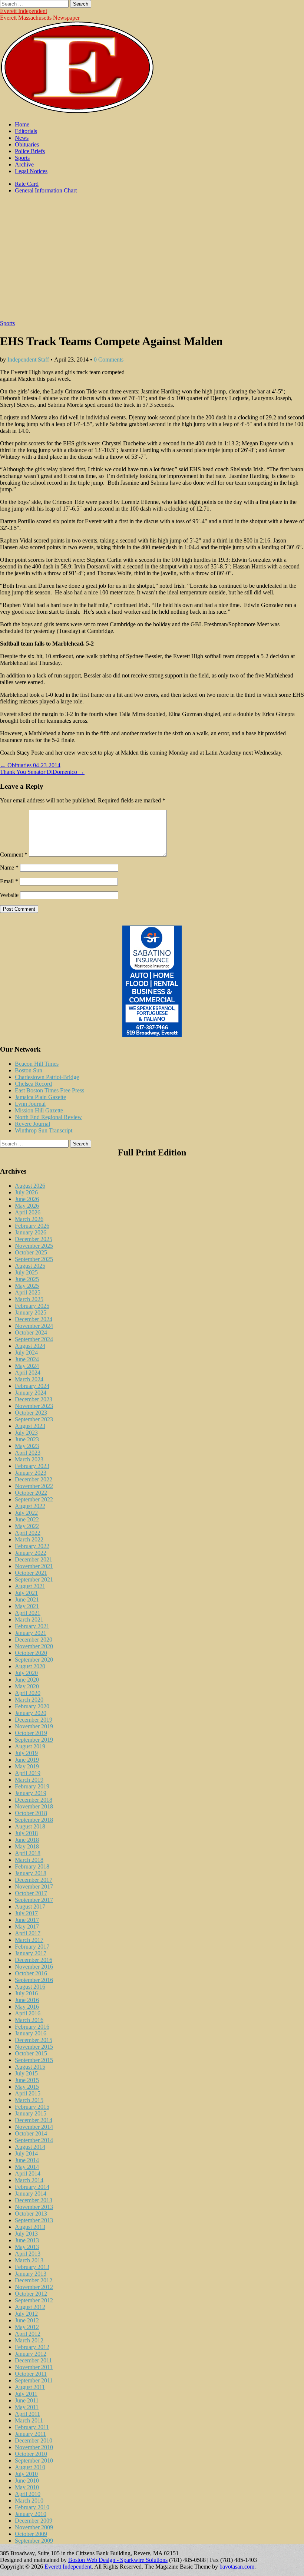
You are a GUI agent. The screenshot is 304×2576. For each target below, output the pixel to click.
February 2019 (32, 1786)
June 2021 (27, 1599)
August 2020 (30, 1666)
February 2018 (32, 1866)
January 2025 (31, 1312)
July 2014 (26, 2153)
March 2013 (29, 2260)
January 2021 (31, 1633)
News (22, 138)
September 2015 (34, 2060)
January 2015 (31, 2113)
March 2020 (29, 1700)
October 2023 (31, 1413)
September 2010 (34, 2460)
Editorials (26, 131)
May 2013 (27, 2247)
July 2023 (26, 1433)
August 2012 (30, 2307)
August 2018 (30, 1826)
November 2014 (34, 2127)
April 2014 (28, 2173)
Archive (24, 164)
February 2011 (32, 2427)
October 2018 (31, 1813)
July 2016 (26, 1993)
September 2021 (34, 1579)
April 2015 (28, 2093)
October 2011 (31, 2374)
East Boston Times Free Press (49, 1090)
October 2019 (31, 1733)
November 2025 (34, 1246)
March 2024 (29, 1379)
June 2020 (27, 1680)
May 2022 (27, 1526)
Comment (14, 855)
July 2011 (26, 2394)
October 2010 (31, 2454)
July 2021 (26, 1593)
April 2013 (28, 2254)
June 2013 (27, 2240)
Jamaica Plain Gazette (40, 1097)
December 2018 (34, 1800)
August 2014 (30, 2147)
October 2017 (31, 1893)
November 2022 (34, 1486)
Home (22, 124)
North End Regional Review (48, 1117)
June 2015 (27, 2080)
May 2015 (27, 2087)
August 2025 (30, 1266)
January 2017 (31, 1953)
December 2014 (34, 2120)
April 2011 (27, 2414)
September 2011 (34, 2380)
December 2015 (34, 2040)
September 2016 (34, 1980)
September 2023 (34, 1419)
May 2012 (27, 2327)
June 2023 (27, 1439)
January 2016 (31, 2033)
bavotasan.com (237, 2567)
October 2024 (31, 1332)
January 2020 (31, 1713)
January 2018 (31, 1873)
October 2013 (31, 2214)
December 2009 (34, 2521)
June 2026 (27, 1199)
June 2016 (27, 2000)
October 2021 (31, 1573)
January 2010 (31, 2514)
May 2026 (27, 1206)
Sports (22, 158)
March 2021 (29, 1620)
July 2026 (26, 1192)
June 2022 (27, 1519)
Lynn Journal (30, 1104)
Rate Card (27, 184)
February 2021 (32, 1626)
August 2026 (30, 1186)
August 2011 (30, 2387)
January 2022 (31, 1553)
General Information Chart (46, 190)
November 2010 (34, 2447)
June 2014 (27, 2160)
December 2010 (34, 2440)
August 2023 (30, 1426)
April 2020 (28, 1693)
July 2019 (26, 1753)
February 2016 (32, 2027)
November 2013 (34, 2207)
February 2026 (32, 1226)
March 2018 (29, 1860)
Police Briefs (30, 151)
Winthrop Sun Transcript (44, 1130)
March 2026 (29, 1219)
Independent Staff (28, 359)
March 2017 (29, 1940)
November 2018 (34, 1806)
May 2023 (27, 1446)
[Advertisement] (152, 261)
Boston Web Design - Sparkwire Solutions (118, 2560)
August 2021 (30, 1586)
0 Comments (109, 359)
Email (9, 881)
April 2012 (28, 2334)
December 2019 (34, 1720)
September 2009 (34, 2541)
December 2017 (34, 1880)
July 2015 (26, 2073)
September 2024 (34, 1339)
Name (9, 868)
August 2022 (30, 1506)
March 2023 (29, 1459)
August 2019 (30, 1746)
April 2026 (28, 1212)
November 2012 (34, 2287)
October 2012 (31, 2294)
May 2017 (27, 1927)
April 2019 (28, 1773)
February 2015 (32, 2107)
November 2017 (34, 1886)
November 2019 (34, 1726)
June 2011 (27, 2400)
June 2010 (27, 2481)
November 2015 (34, 2047)
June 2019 (27, 1760)
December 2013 (34, 2200)
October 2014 (31, 2133)
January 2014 (31, 2194)
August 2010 (30, 2467)
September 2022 (34, 1499)
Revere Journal (32, 1124)
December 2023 (34, 1399)
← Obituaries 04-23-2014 (30, 765)
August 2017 (30, 1907)
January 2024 (31, 1393)
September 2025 (34, 1259)
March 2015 (29, 2100)
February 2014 (32, 2187)
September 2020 (34, 1660)
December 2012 (34, 2280)
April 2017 (28, 1933)
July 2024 (26, 1353)
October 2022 (31, 1493)
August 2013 (30, 2227)
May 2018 (27, 1846)
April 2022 (28, 1533)
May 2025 (27, 1286)
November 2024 (34, 1326)
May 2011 (27, 2407)
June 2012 (27, 2320)
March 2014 (29, 2180)
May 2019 (27, 1766)
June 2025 (27, 1279)
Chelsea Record (33, 1084)
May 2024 (27, 1366)
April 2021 (28, 1613)
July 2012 (26, 2314)
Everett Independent (24, 11)
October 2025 (31, 1252)
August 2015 (30, 2067)
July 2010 (26, 2474)
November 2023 (34, 1406)
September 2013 (34, 2220)
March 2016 (29, 2020)
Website (9, 895)
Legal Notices (31, 171)
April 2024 (28, 1373)
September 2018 (34, 1820)
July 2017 (26, 1913)
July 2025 (26, 1272)
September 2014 (34, 2140)
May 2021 (27, 1606)
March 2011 (29, 2420)
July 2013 (26, 2234)
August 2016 (30, 1987)
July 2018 (26, 1833)
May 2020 (27, 1686)
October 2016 (31, 1973)
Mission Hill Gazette (39, 1110)
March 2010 (29, 2501)
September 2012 (34, 2300)
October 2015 (31, 2053)
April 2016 (28, 2013)
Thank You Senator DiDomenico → (42, 772)
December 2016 (34, 1960)
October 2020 (31, 1653)
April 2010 (28, 2494)
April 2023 (28, 1453)
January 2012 (31, 2354)
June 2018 (27, 1840)
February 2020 (32, 1706)
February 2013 (32, 2267)
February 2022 (32, 1546)
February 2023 (32, 1466)
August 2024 (30, 1346)
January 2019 (31, 1793)
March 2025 (29, 1299)
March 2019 (29, 1780)
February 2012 (32, 2347)
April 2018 (28, 1853)
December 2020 (34, 1640)
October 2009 (31, 2534)
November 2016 (34, 1967)
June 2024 (27, 1359)
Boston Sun (29, 1070)
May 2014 (27, 2167)
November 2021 (34, 1566)
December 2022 (34, 1479)
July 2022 (26, 1513)
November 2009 (34, 2527)
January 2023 (31, 1473)
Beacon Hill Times (37, 1064)
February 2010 (32, 2507)
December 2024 (34, 1319)
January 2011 (30, 2434)
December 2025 (34, 1239)
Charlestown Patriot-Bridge (47, 1077)
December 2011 (33, 2360)
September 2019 (34, 1740)
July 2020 (26, 1673)
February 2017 (32, 1947)
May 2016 (27, 2007)
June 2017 (27, 1920)
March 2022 (29, 1539)
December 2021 (34, 1559)
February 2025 (32, 1306)
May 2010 (27, 2487)
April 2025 (28, 1292)
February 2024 (32, 1386)
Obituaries (27, 144)
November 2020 (34, 1646)
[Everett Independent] (77, 112)
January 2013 (31, 2274)
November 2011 (34, 2367)
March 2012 (29, 2340)
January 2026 (31, 1232)
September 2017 (34, 1900)
